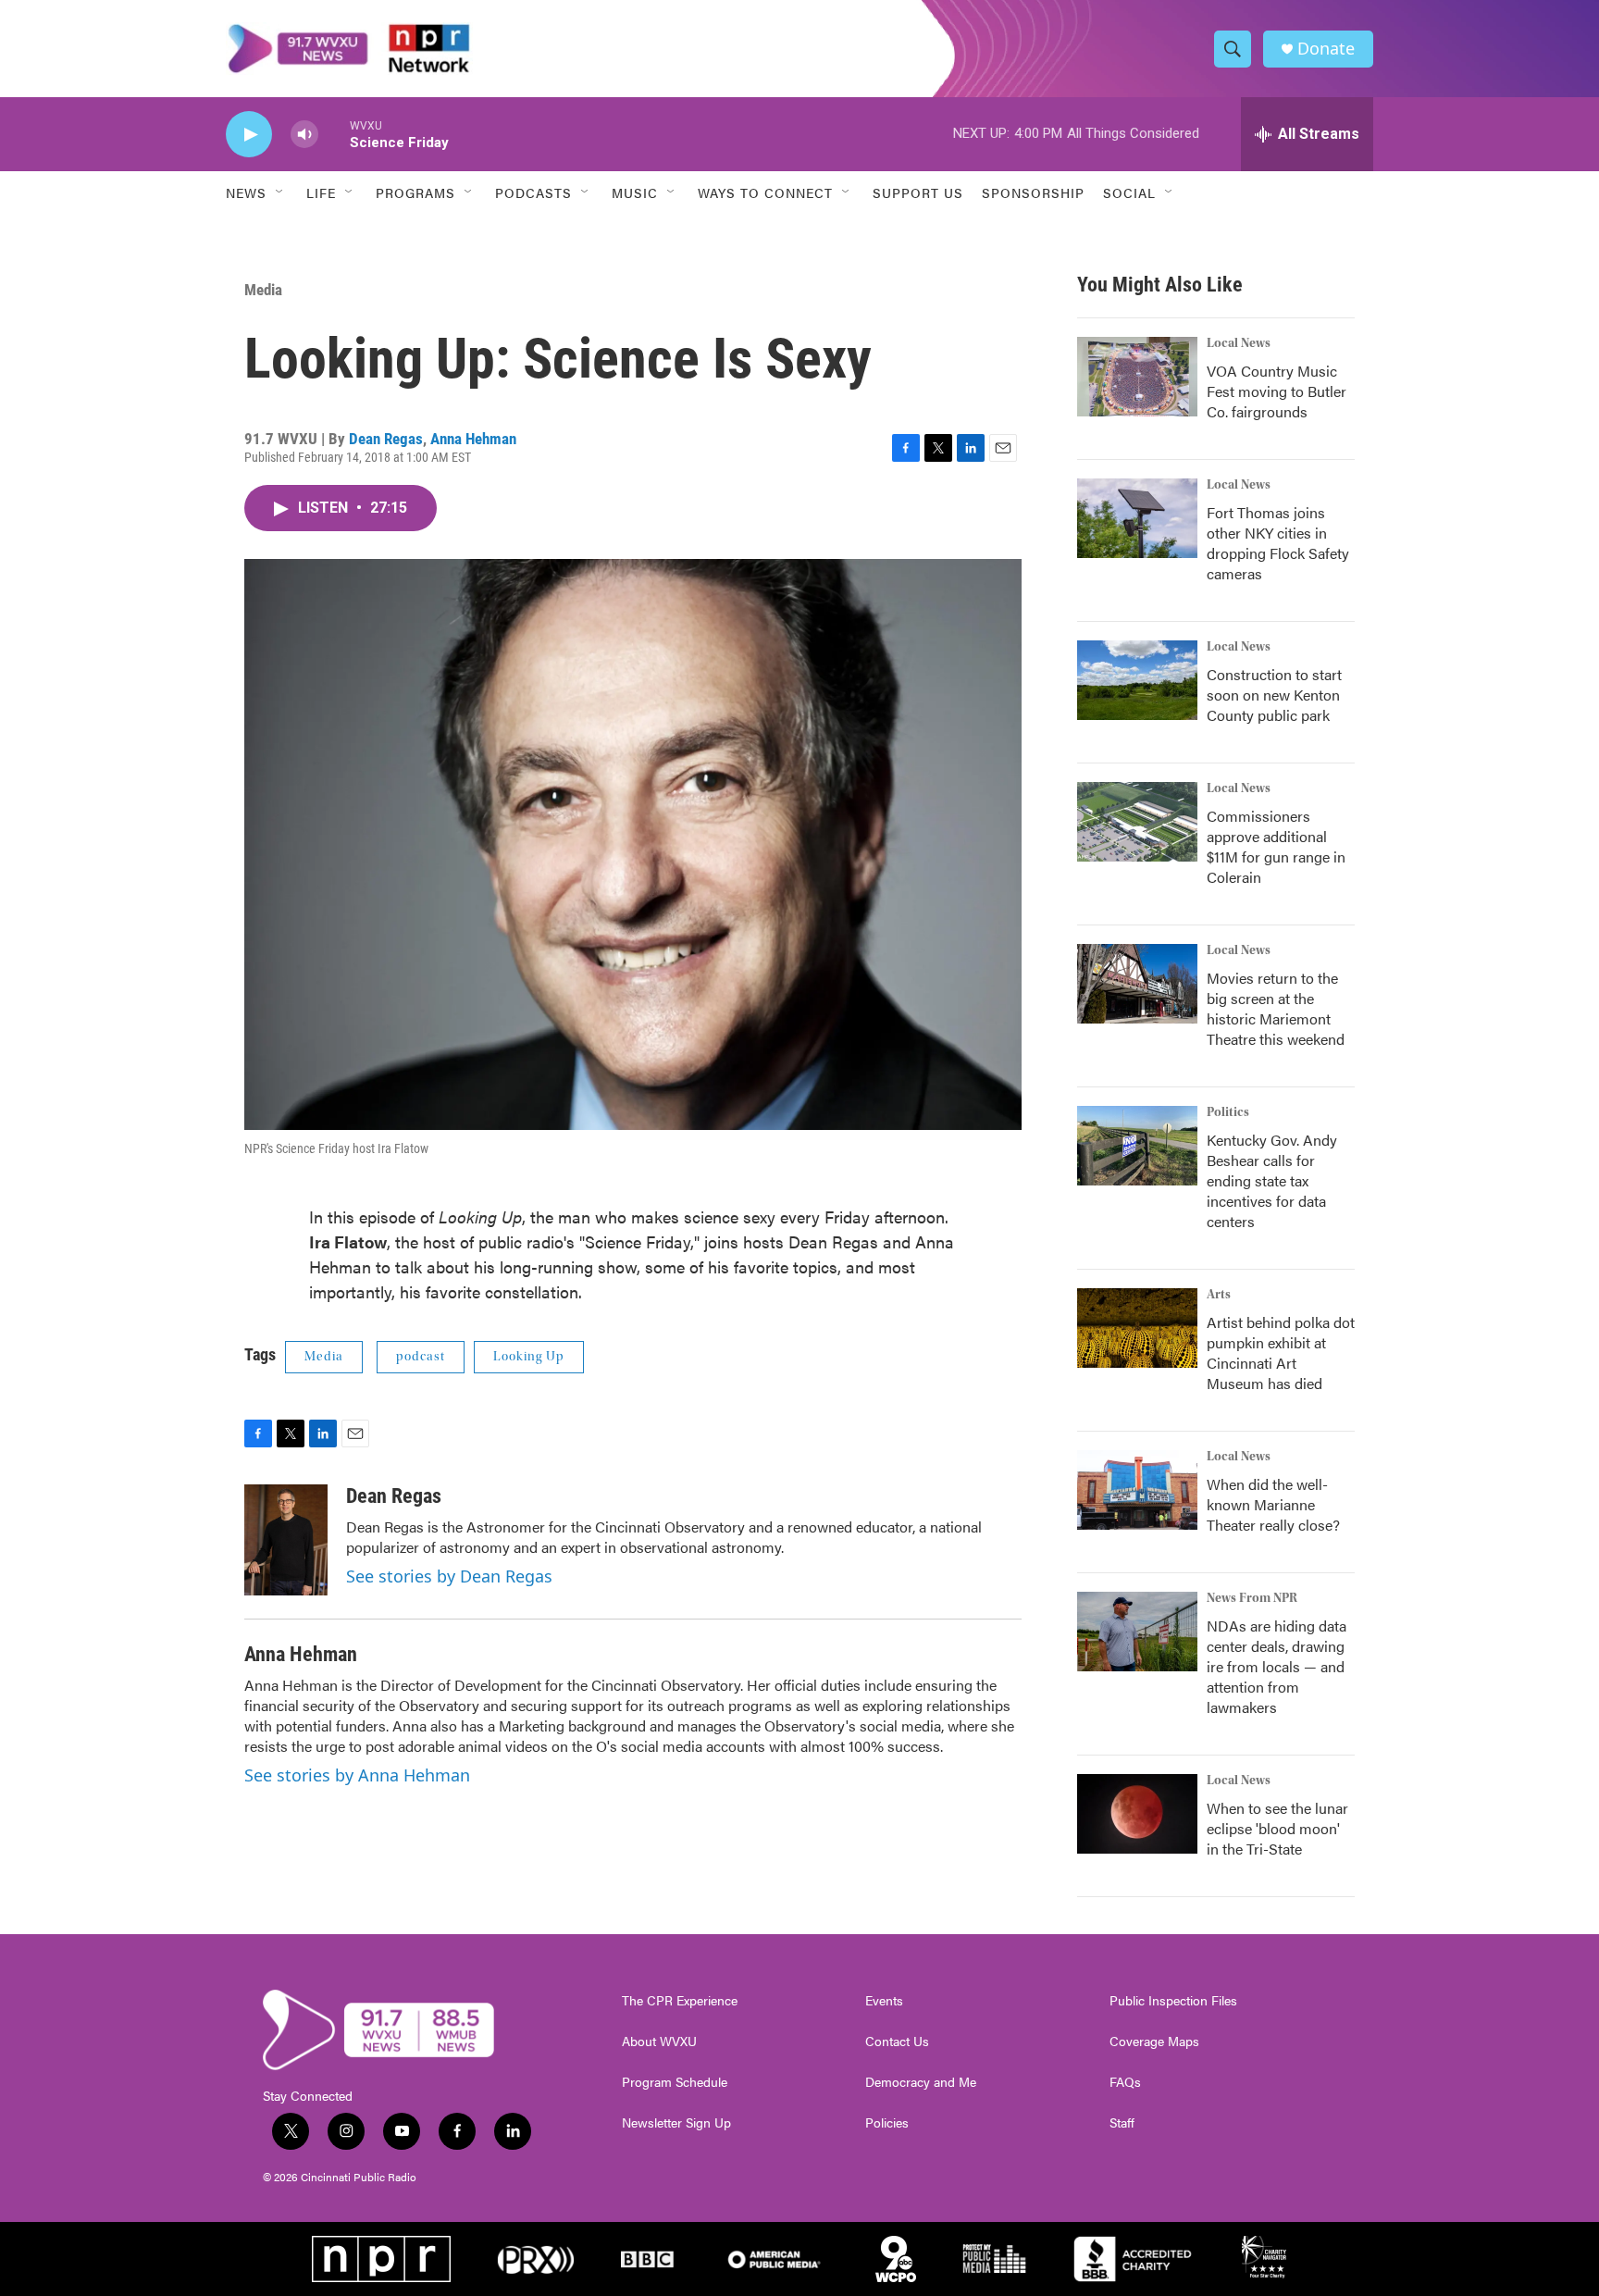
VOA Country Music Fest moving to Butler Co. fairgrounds (1277, 391)
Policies (887, 2123)
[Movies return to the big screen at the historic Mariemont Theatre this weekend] (1137, 984)
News (246, 192)
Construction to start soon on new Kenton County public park (1274, 695)
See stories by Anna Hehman (357, 1775)
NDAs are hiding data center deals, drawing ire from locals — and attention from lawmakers (1277, 1666)
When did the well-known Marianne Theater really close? (1273, 1504)
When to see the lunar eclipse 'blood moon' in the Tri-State (1277, 1828)
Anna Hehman (473, 439)
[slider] (334, 134)
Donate (1326, 49)
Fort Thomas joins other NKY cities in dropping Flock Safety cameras (1278, 543)
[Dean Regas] (286, 1540)
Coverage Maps (1154, 2042)
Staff (1122, 2123)
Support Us (918, 192)
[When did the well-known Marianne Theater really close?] (1137, 1490)
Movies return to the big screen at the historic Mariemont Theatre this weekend (1276, 1008)
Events (884, 2001)
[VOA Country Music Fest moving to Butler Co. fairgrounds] (1137, 377)
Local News (1239, 343)
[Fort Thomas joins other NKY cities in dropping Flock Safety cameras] (1137, 518)
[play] (249, 135)
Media (263, 290)
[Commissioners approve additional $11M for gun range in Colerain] (1137, 822)
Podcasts (533, 192)
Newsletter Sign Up (676, 2123)
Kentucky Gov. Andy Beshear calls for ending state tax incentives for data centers (1272, 1180)
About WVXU (659, 2042)
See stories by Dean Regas (449, 1576)
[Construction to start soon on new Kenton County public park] (1137, 680)
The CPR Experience (680, 2001)
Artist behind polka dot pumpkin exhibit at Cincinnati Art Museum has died (1281, 1353)
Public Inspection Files (1173, 2001)
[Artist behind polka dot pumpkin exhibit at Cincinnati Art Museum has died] (1137, 1328)
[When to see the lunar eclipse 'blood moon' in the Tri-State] (1137, 1814)
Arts (1219, 1295)
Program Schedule (675, 2082)
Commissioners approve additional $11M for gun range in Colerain (1276, 846)
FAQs (1125, 2082)
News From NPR (1252, 1598)
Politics (1228, 1112)
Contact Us (897, 2042)
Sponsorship (1033, 192)
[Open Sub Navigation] (280, 192)
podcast (421, 1357)
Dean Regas (386, 439)
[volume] (304, 135)
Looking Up (529, 1357)
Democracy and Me (921, 2082)
